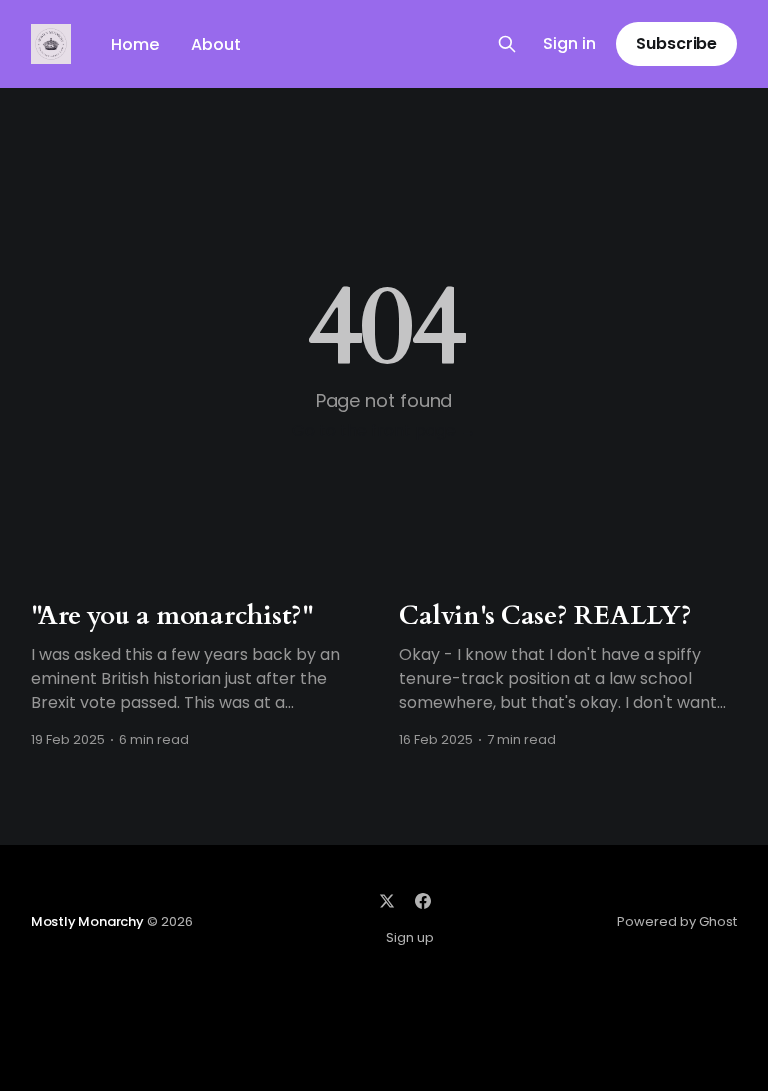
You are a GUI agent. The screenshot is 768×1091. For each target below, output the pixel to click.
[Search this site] (507, 44)
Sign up (410, 937)
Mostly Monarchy (87, 921)
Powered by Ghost (677, 921)
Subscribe (676, 43)
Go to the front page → (384, 430)
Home (135, 44)
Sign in (569, 44)
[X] (387, 901)
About (216, 44)
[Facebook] (423, 901)
